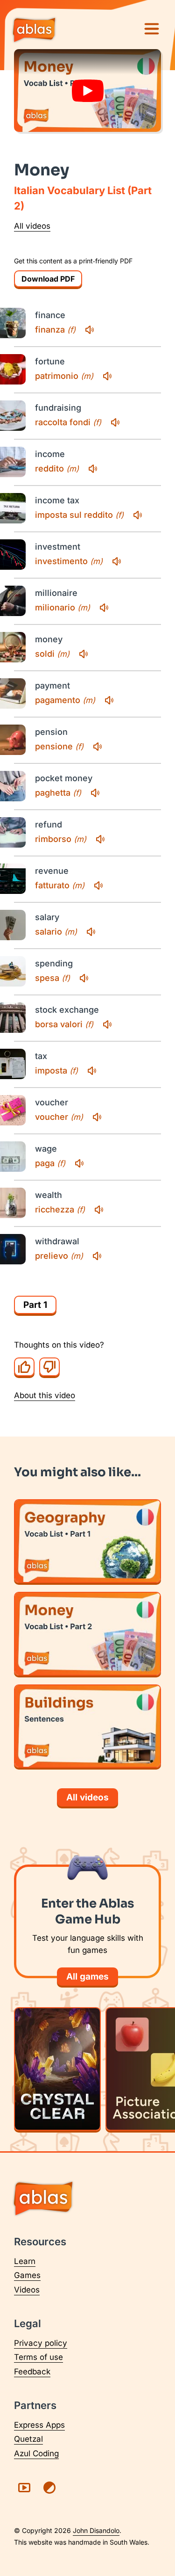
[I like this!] (24, 1367)
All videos (32, 226)
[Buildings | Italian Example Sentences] (87, 1726)
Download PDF (48, 279)
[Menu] (152, 29)
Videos (27, 2290)
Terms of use (38, 2357)
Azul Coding (36, 2453)
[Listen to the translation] (90, 330)
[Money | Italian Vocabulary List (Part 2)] (87, 1634)
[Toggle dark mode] (49, 2488)
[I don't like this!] (49, 1367)
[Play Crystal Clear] (57, 2069)
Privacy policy (41, 2343)
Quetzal (28, 2439)
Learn (25, 2261)
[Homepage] (34, 31)
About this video (45, 1395)
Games (27, 2275)
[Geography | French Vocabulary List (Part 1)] (87, 1541)
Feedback (32, 2372)
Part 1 (35, 1305)
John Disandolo (96, 2530)
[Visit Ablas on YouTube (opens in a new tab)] (24, 2488)
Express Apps (39, 2425)
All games (87, 1977)
